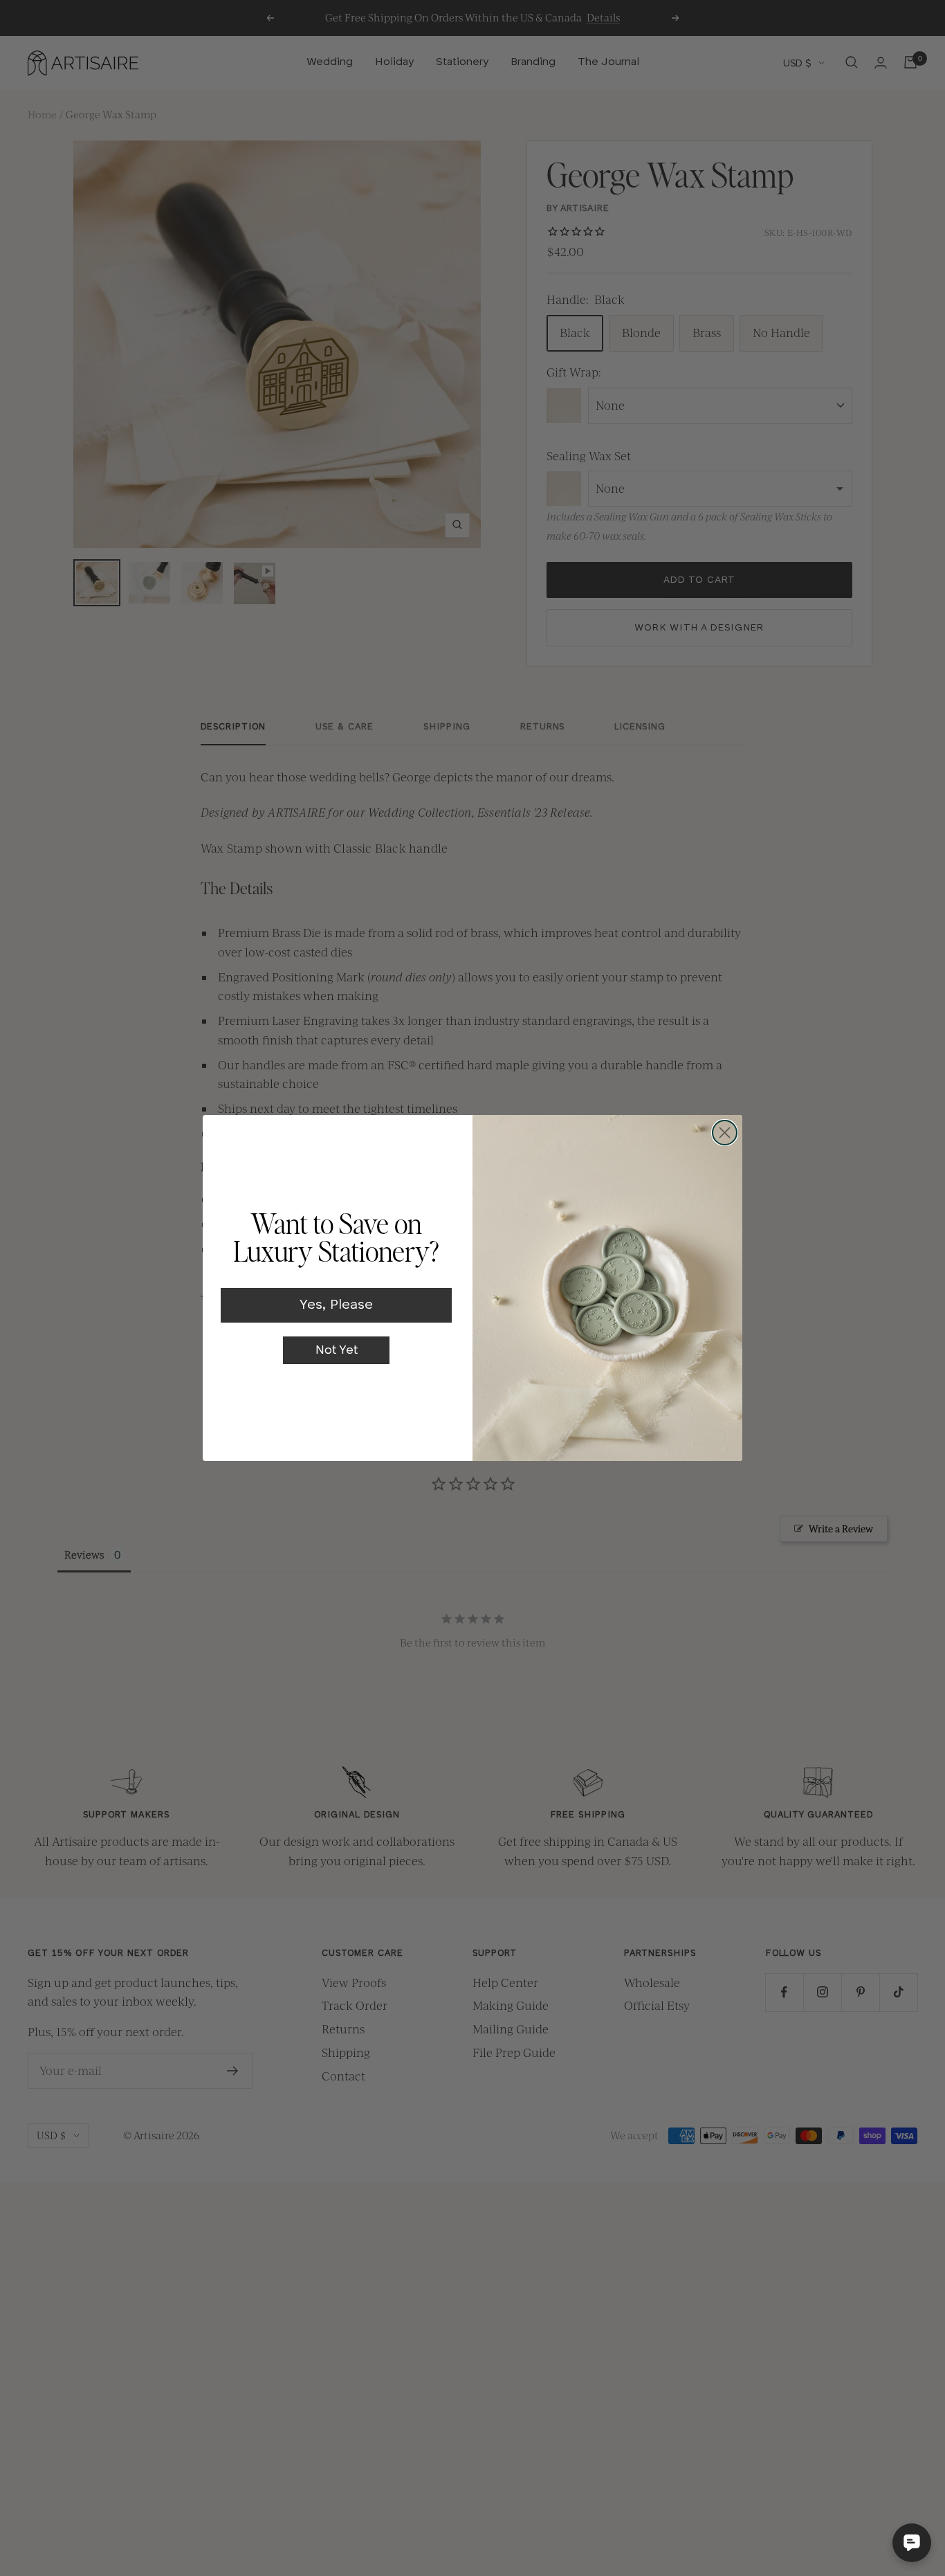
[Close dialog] (725, 1133)
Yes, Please (336, 1305)
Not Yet (337, 1350)
